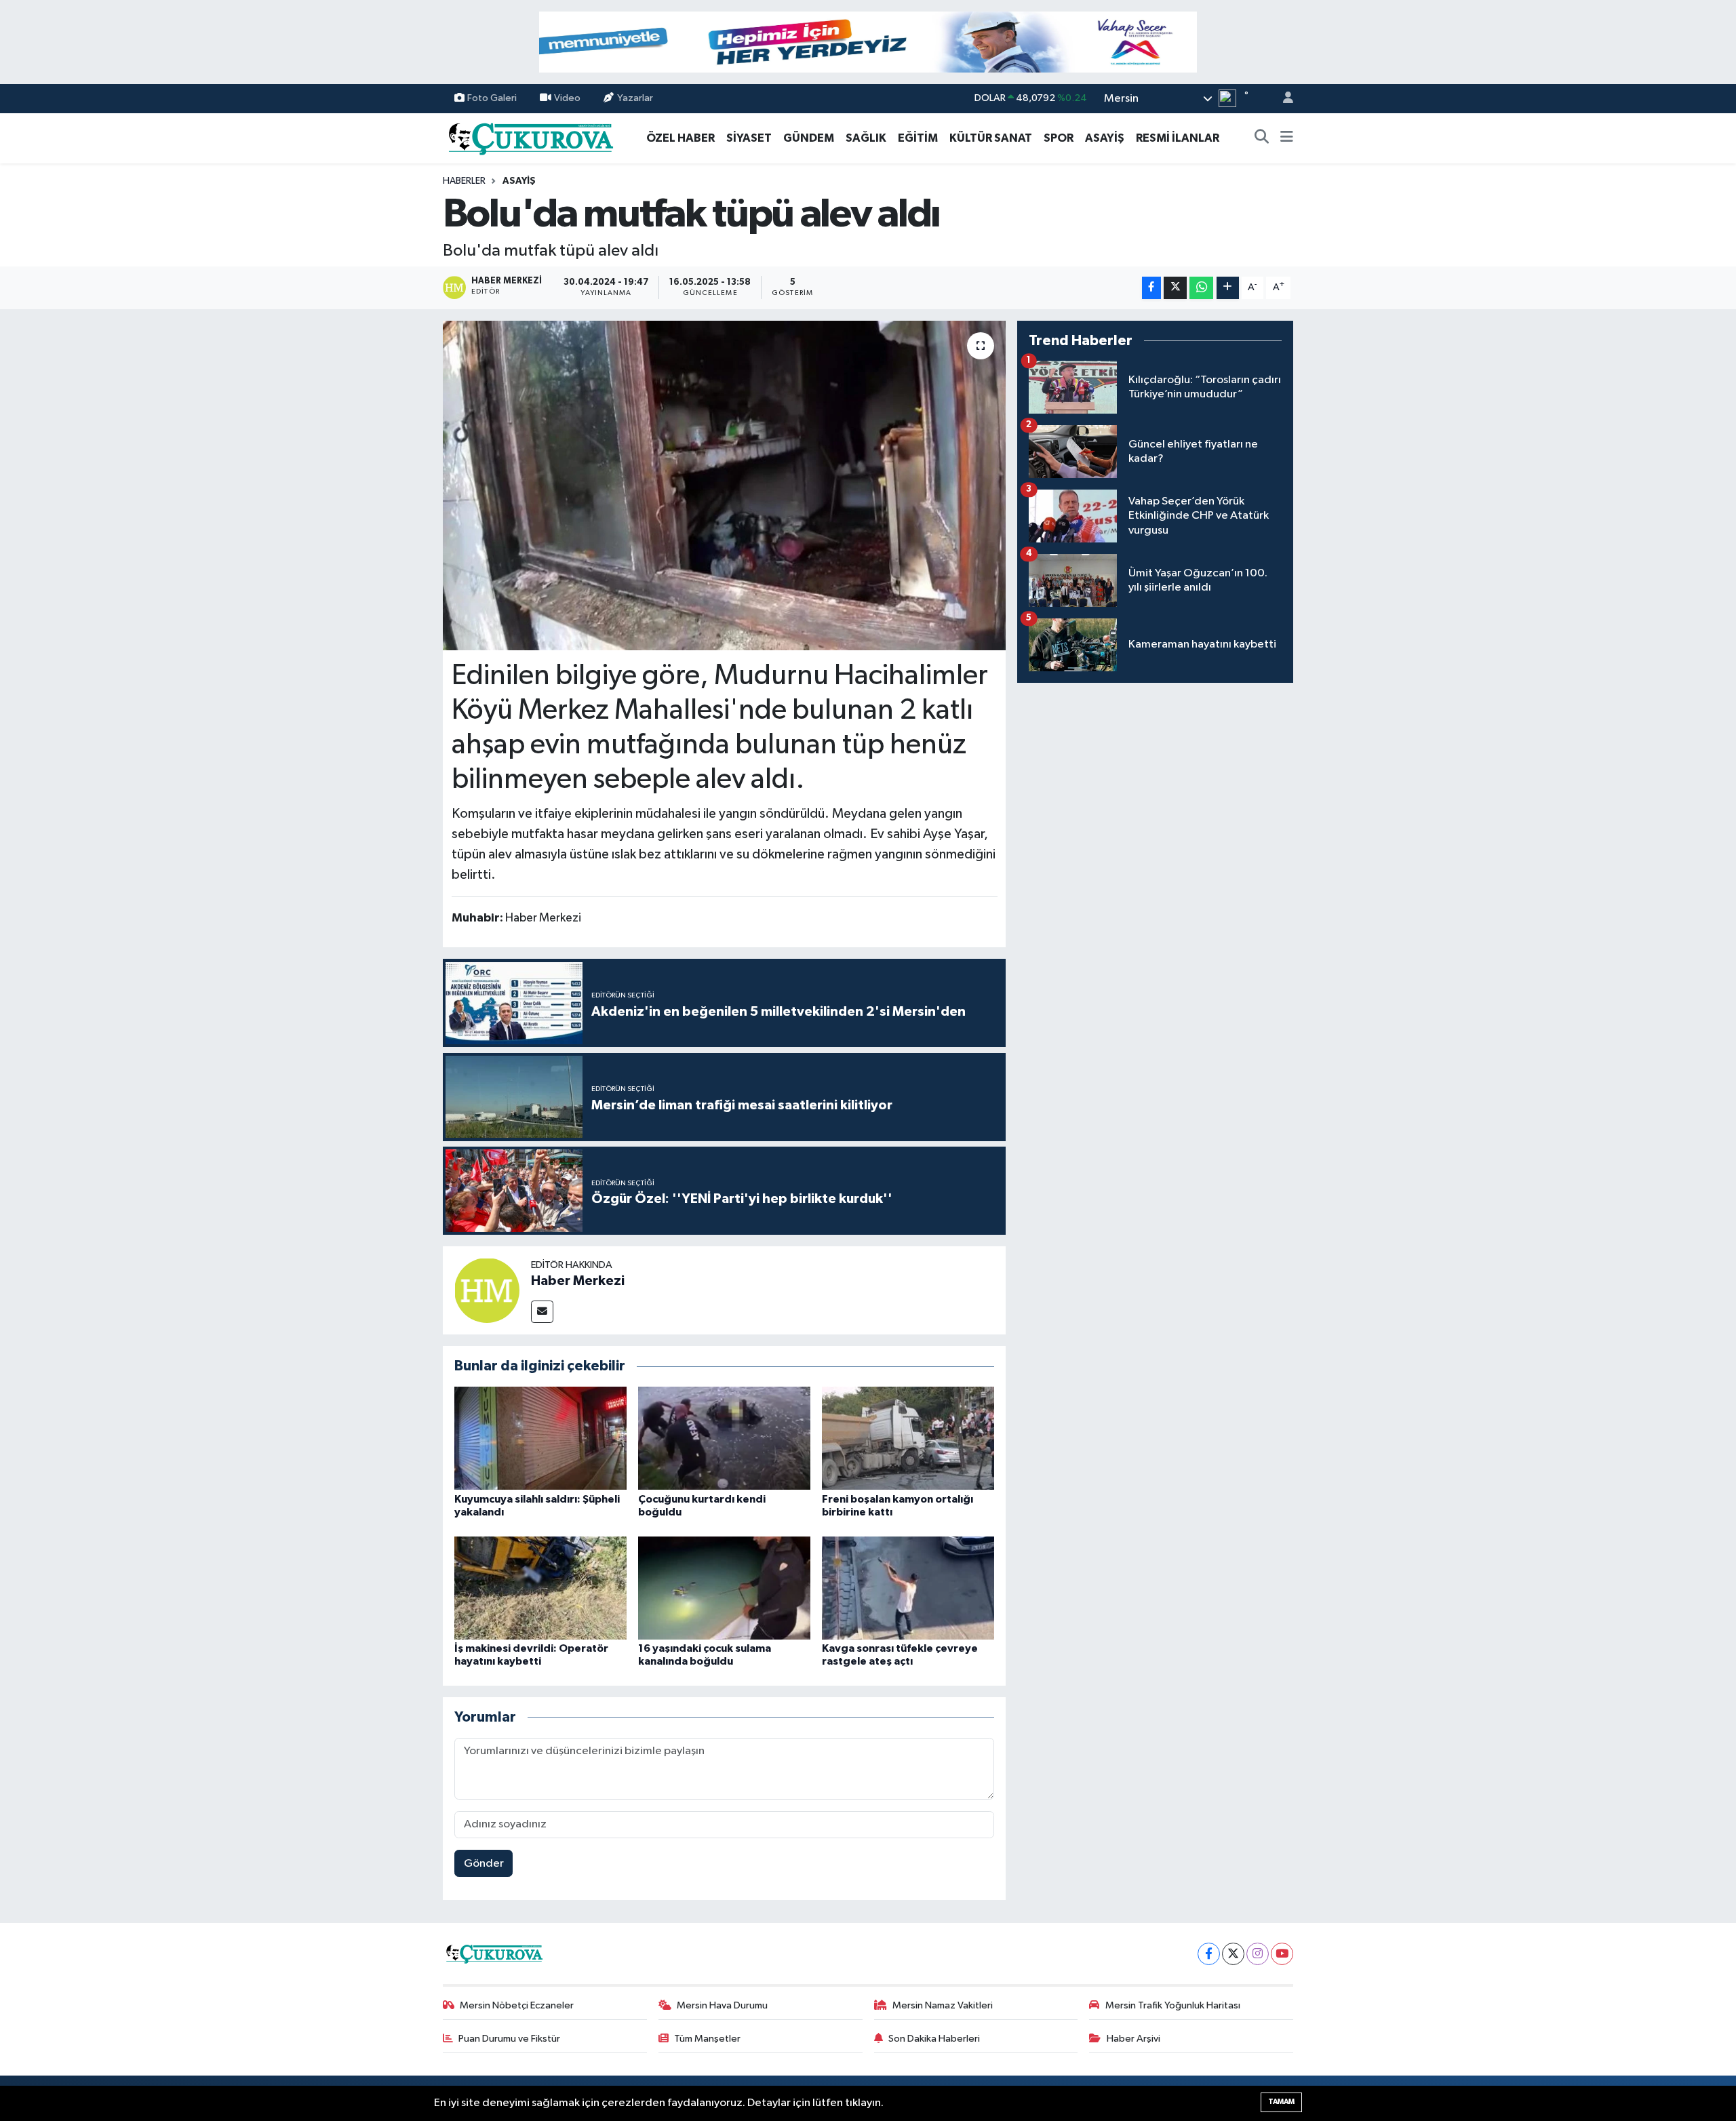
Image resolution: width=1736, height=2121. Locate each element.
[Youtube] (1282, 1954)
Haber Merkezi (578, 1281)
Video (567, 98)
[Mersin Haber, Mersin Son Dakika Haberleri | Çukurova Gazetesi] (530, 137)
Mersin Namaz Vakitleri (943, 2005)
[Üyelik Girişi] (1282, 99)
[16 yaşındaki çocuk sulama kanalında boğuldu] (724, 1588)
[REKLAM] (868, 42)
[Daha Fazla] (1228, 288)
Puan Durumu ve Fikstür (509, 2039)
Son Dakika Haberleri (934, 2039)
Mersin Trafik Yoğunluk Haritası (1173, 2005)
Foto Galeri (492, 98)
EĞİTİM (918, 138)
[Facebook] (1209, 1954)
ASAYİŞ (1105, 138)
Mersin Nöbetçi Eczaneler (517, 2005)
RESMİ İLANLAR (1178, 138)
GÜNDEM (809, 138)
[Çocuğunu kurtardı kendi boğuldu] (724, 1438)
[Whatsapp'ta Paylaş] (1201, 288)
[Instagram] (1258, 1954)
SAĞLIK (866, 138)
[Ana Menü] (1287, 138)
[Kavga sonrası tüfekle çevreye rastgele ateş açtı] (908, 1588)
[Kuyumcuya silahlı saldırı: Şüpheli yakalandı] (540, 1438)
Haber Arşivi (1133, 2039)
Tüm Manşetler (707, 2039)
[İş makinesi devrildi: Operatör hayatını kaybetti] (540, 1588)
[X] (1233, 1954)
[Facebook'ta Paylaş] (1151, 288)
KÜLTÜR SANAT (991, 138)
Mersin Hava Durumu (722, 2005)
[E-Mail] (542, 1312)
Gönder (484, 1864)
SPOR (1059, 138)
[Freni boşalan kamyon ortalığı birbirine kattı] (908, 1438)
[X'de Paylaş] (1175, 288)
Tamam (1281, 2102)
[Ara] (1262, 138)
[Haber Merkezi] (487, 1290)
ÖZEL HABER (680, 138)
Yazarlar (635, 98)
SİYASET (749, 138)
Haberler (464, 181)
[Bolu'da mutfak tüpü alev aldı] (725, 486)
